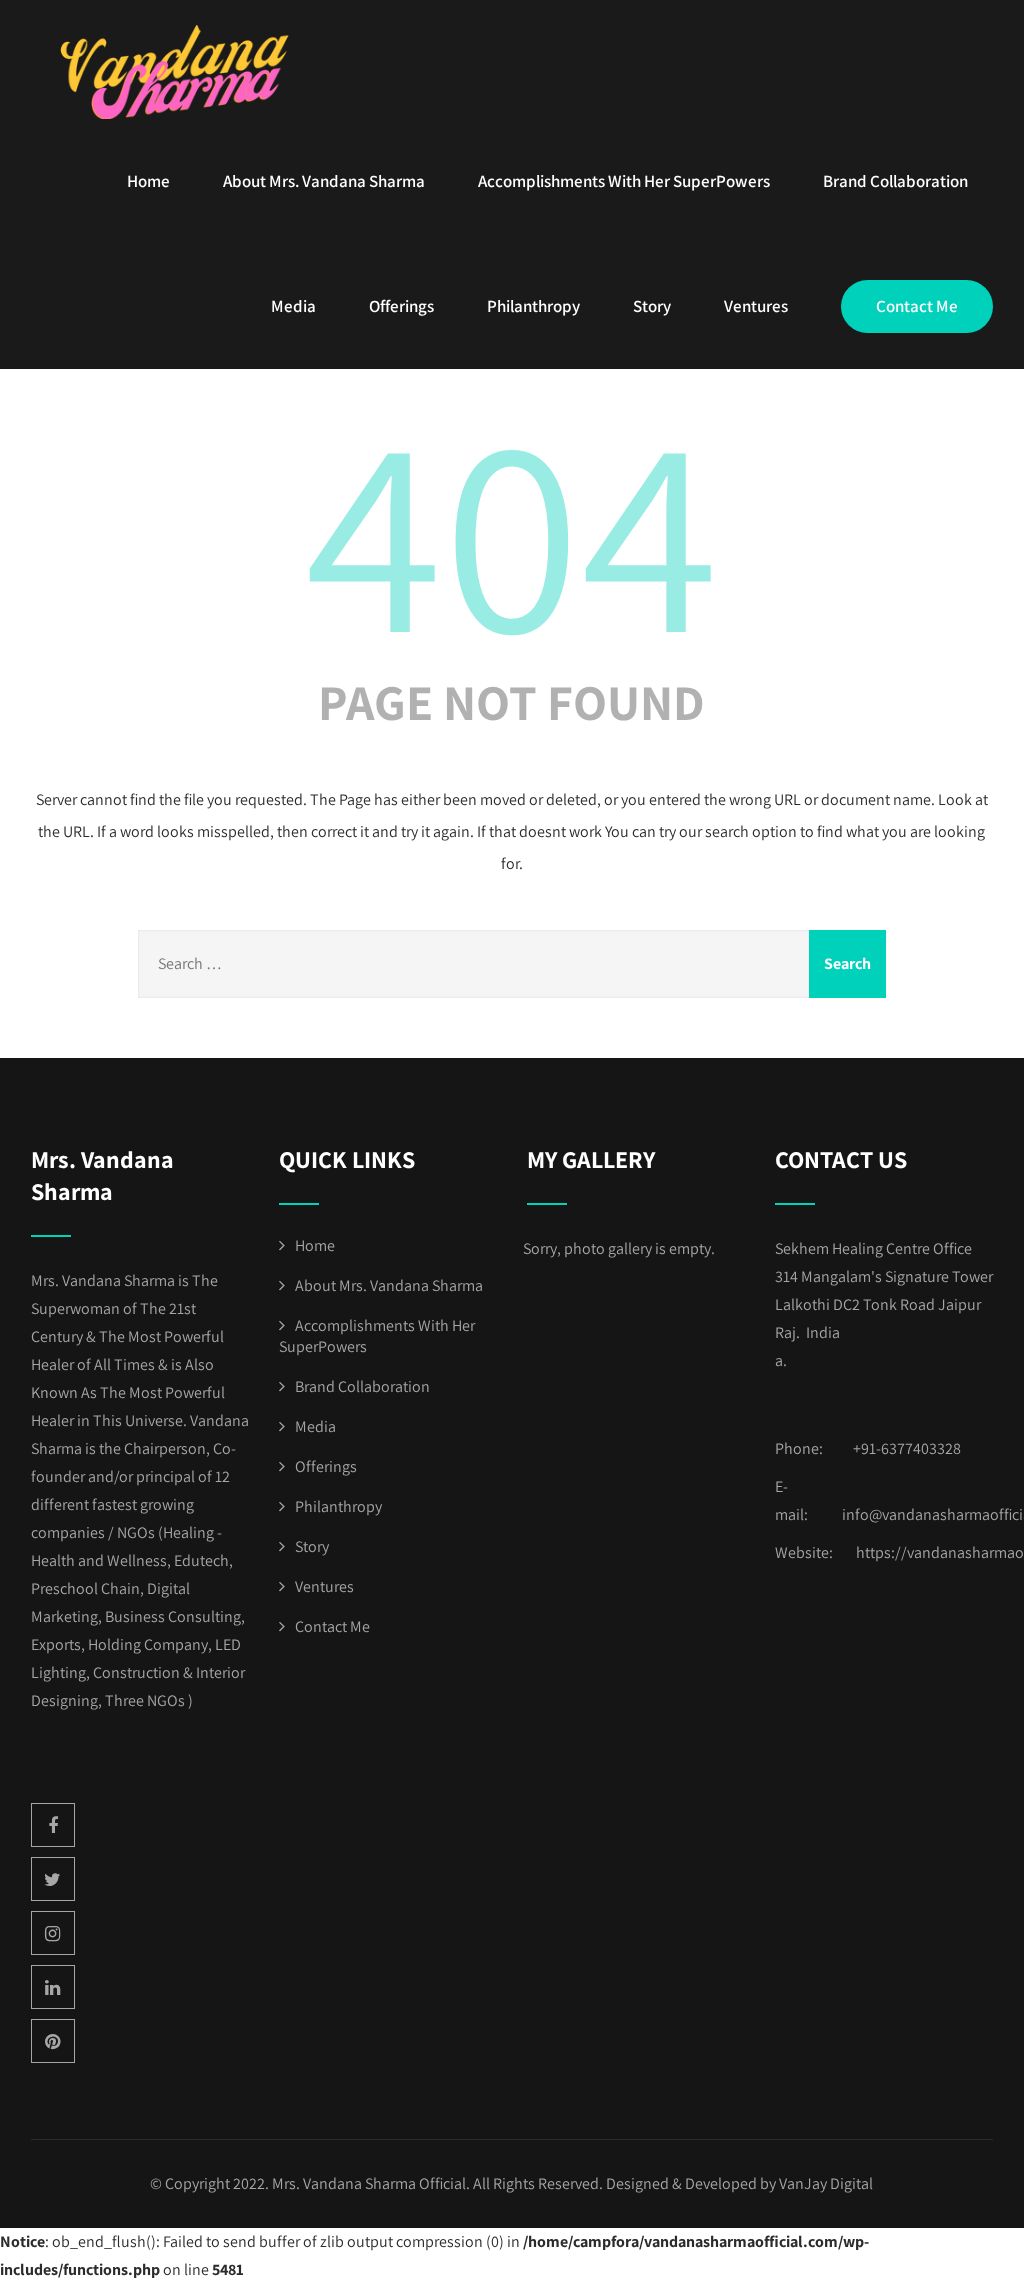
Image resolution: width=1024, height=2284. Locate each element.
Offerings (401, 306)
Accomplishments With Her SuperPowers (624, 181)
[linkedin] (53, 1987)
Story (652, 306)
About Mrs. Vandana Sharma (324, 181)
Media (293, 306)
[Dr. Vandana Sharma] (181, 72)
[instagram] (53, 1933)
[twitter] (53, 1879)
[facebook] (53, 1825)
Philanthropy (533, 306)
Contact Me (917, 306)
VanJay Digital (826, 2183)
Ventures (756, 306)
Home (148, 181)
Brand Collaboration (895, 181)
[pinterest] (53, 2041)
